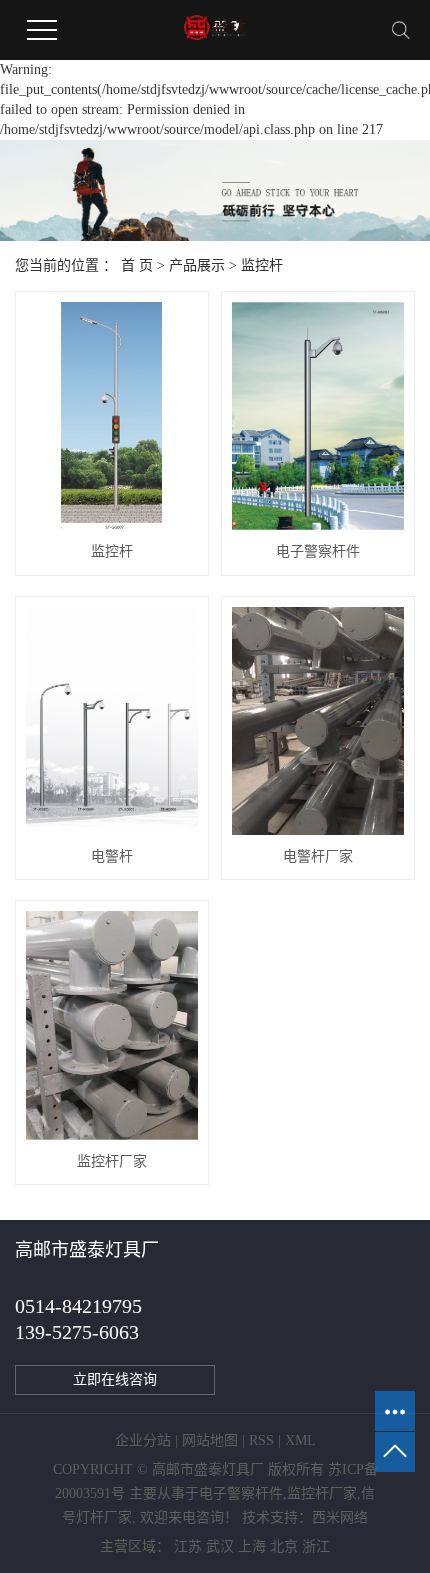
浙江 (316, 1546)
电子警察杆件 (318, 551)
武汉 (220, 1546)
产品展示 (197, 265)
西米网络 (340, 1517)
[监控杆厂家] (112, 1025)
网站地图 (210, 1440)
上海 (252, 1546)
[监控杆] (112, 416)
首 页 (137, 265)
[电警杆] (112, 721)
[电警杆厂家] (318, 721)
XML (300, 1440)
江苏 (188, 1546)
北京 (284, 1546)
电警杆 (112, 856)
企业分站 (143, 1440)
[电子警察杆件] (318, 416)
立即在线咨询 (115, 1379)
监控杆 (262, 265)
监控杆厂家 (112, 1161)
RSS (261, 1440)
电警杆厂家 (318, 856)
